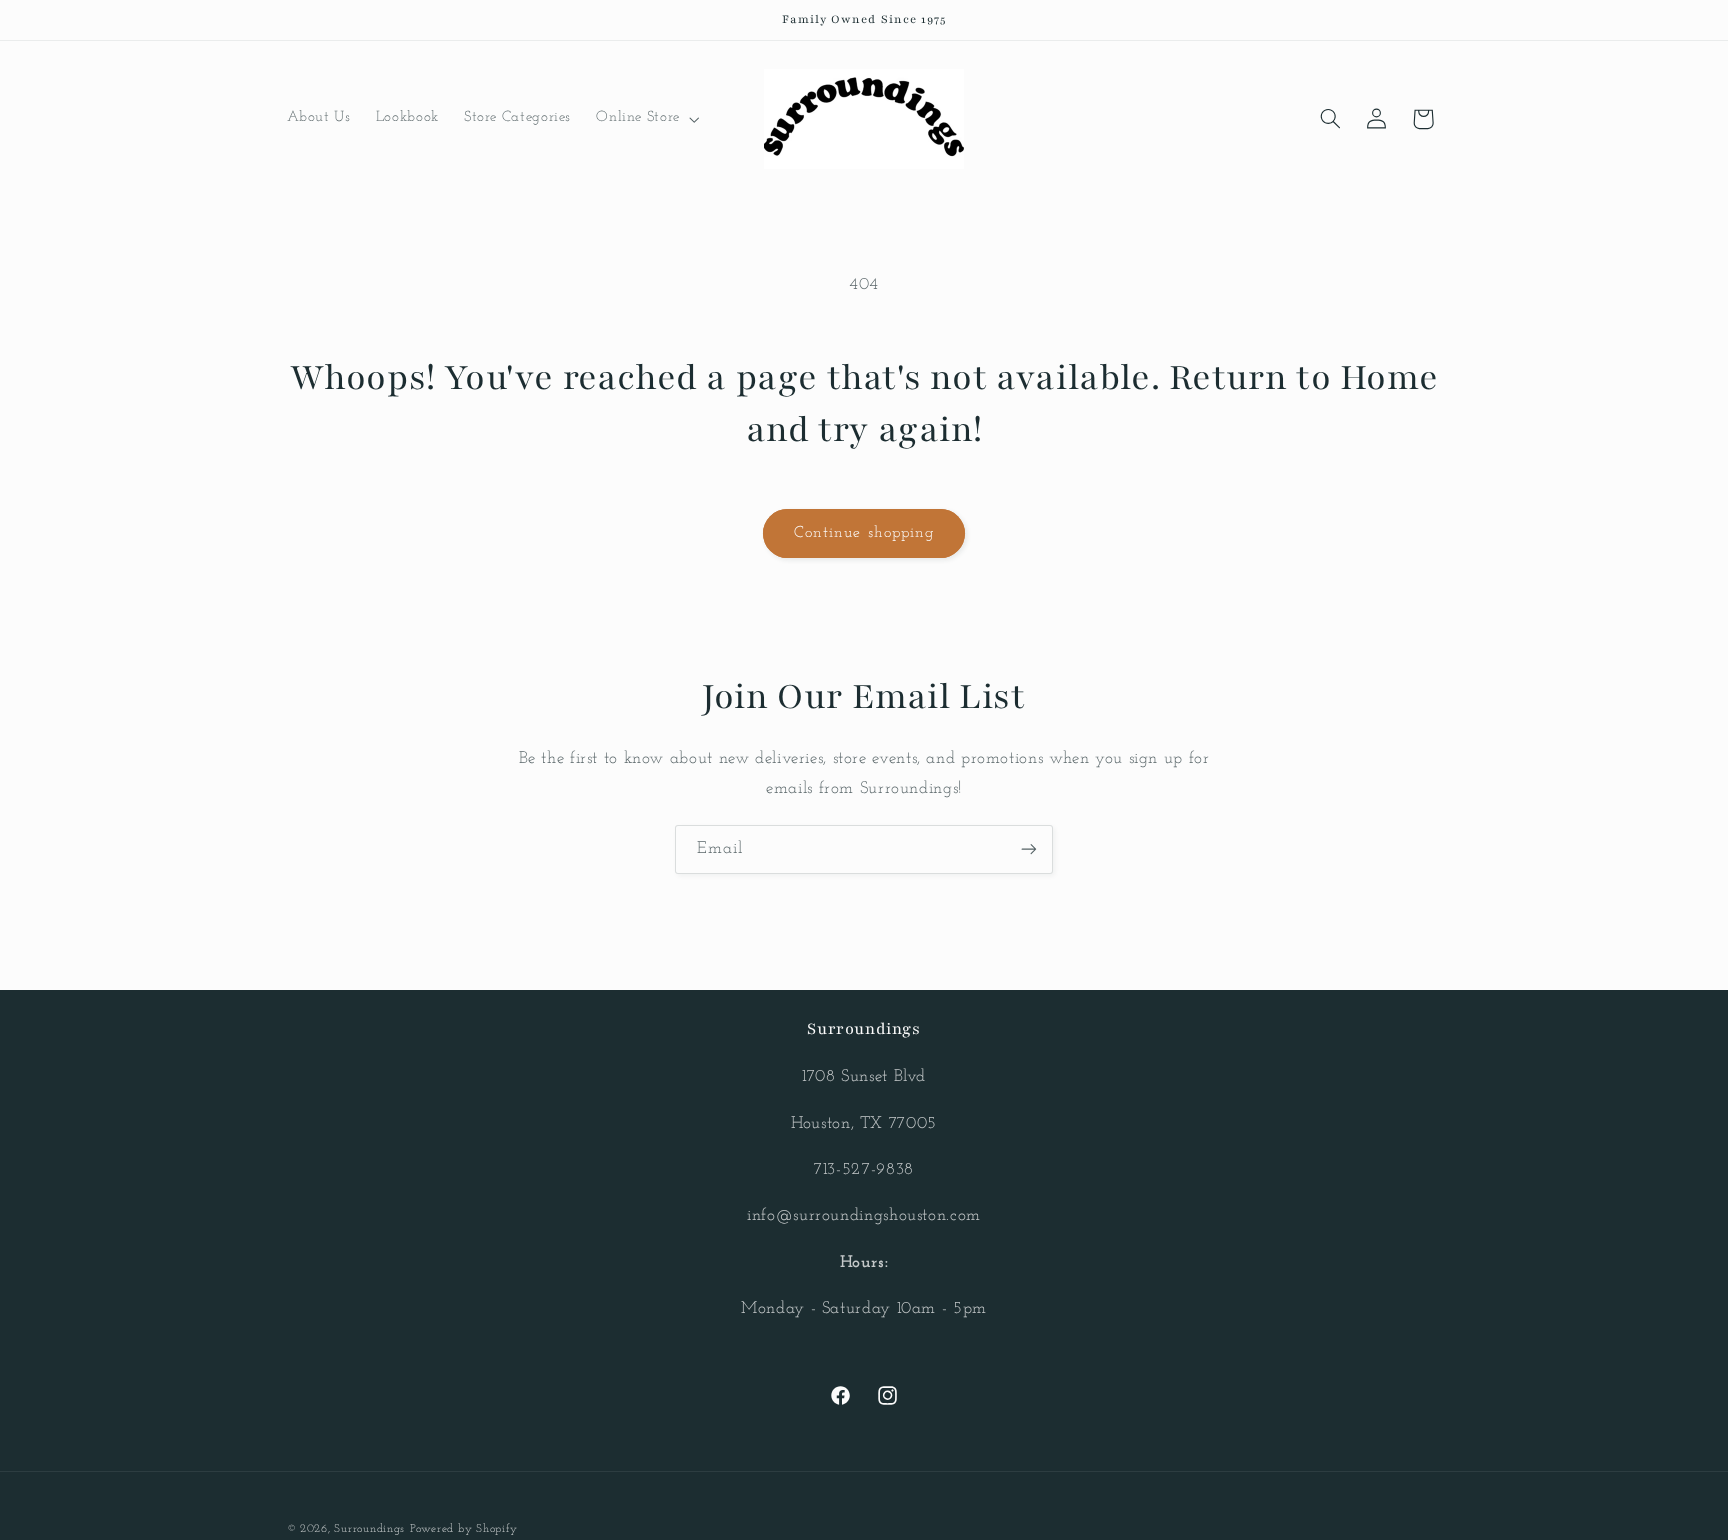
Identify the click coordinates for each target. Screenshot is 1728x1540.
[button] (646, 119)
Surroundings (369, 1529)
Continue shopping (864, 533)
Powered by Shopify (464, 1529)
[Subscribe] (1029, 849)
